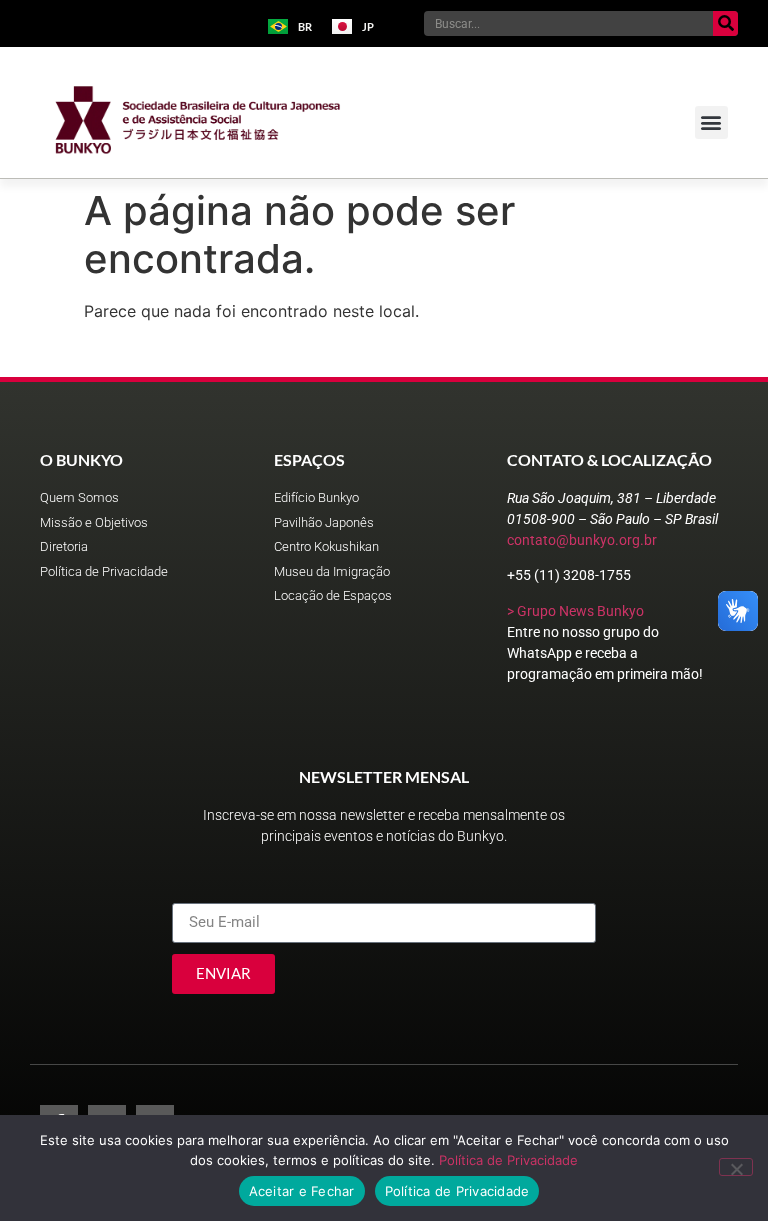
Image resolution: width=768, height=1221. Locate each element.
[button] (711, 122)
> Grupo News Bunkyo (575, 611)
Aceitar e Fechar (302, 1191)
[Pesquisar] (725, 23)
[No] (736, 1167)
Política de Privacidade (508, 1160)
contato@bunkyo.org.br (582, 540)
